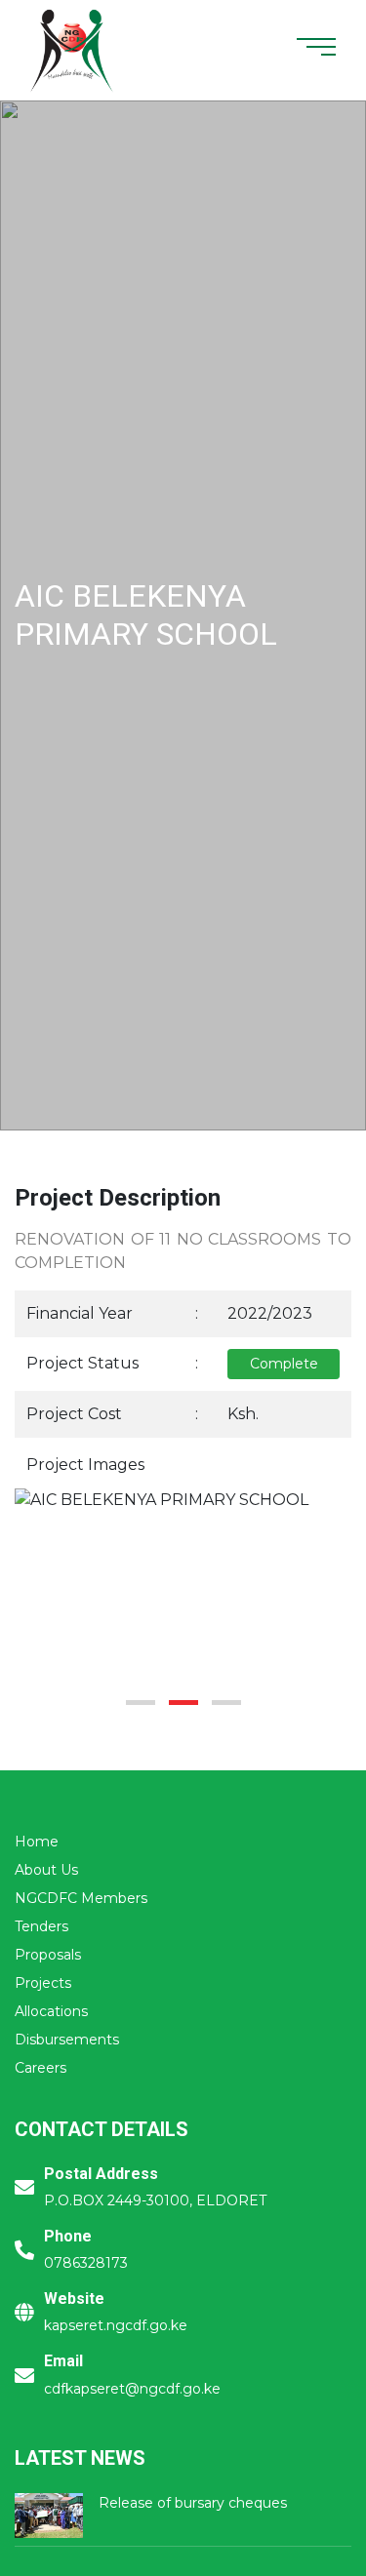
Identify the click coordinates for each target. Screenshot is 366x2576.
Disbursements (67, 2040)
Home (37, 1842)
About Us (46, 1870)
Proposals (48, 1955)
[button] (141, 1703)
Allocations (51, 2011)
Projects (43, 1983)
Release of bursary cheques (193, 2503)
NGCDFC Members (81, 1898)
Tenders (41, 1926)
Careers (41, 2068)
